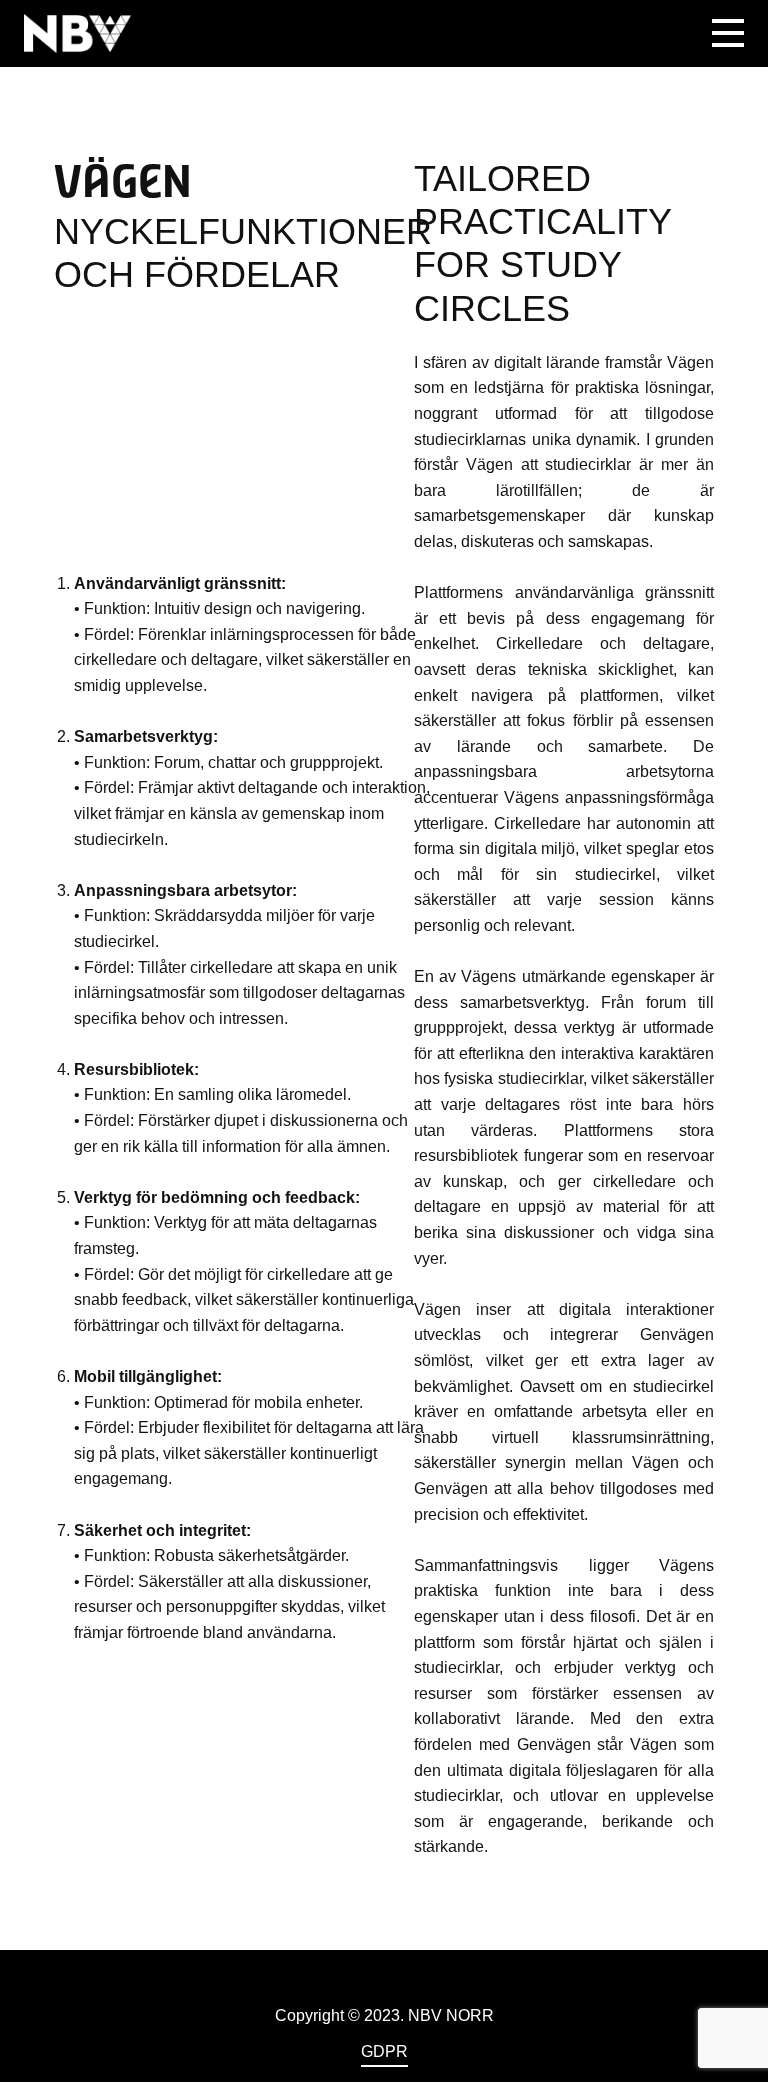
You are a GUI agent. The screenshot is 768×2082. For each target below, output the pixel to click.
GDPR (384, 2051)
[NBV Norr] (77, 33)
